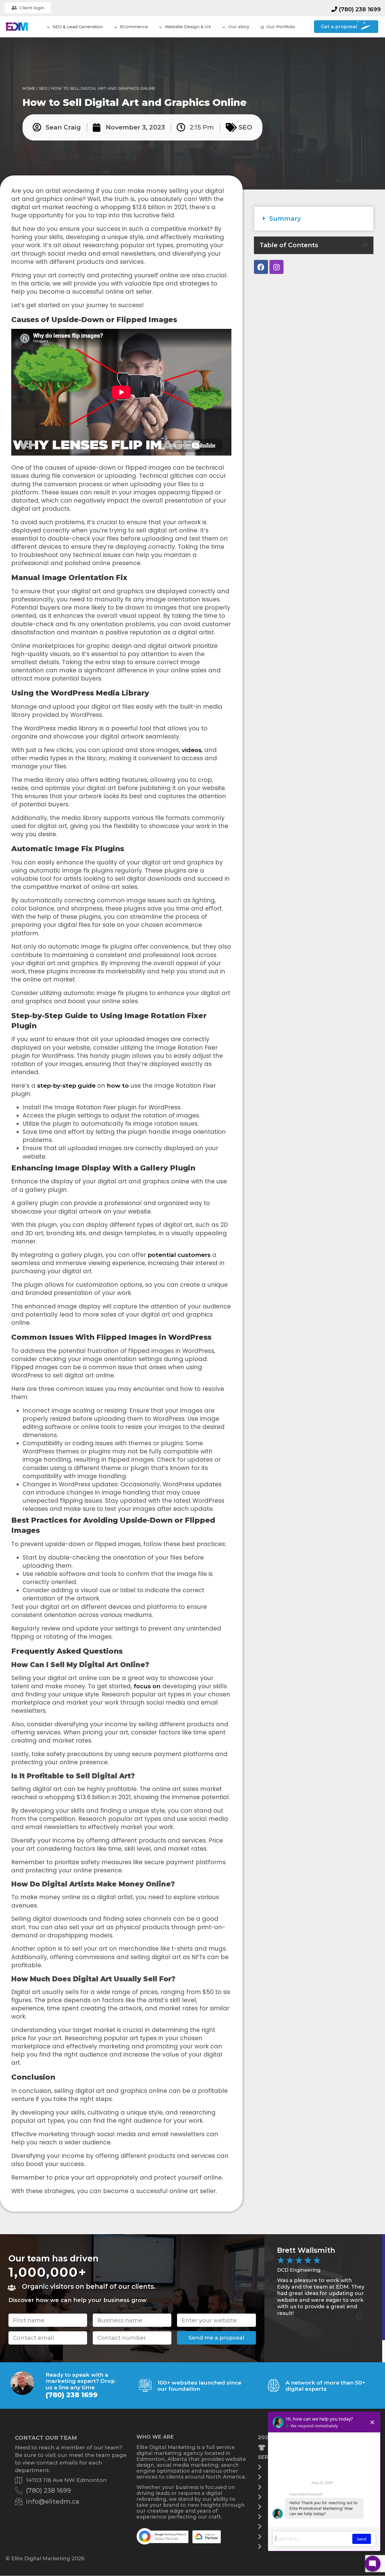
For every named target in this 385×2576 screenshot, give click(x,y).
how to (118, 1086)
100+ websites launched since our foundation (199, 2386)
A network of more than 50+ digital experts (325, 2386)
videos (192, 750)
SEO (43, 88)
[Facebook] (261, 267)
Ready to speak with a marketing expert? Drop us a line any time (80, 2381)
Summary (285, 218)
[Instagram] (276, 267)
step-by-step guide (66, 1086)
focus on (147, 1686)
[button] (314, 219)
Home (29, 88)
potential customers (179, 1255)
